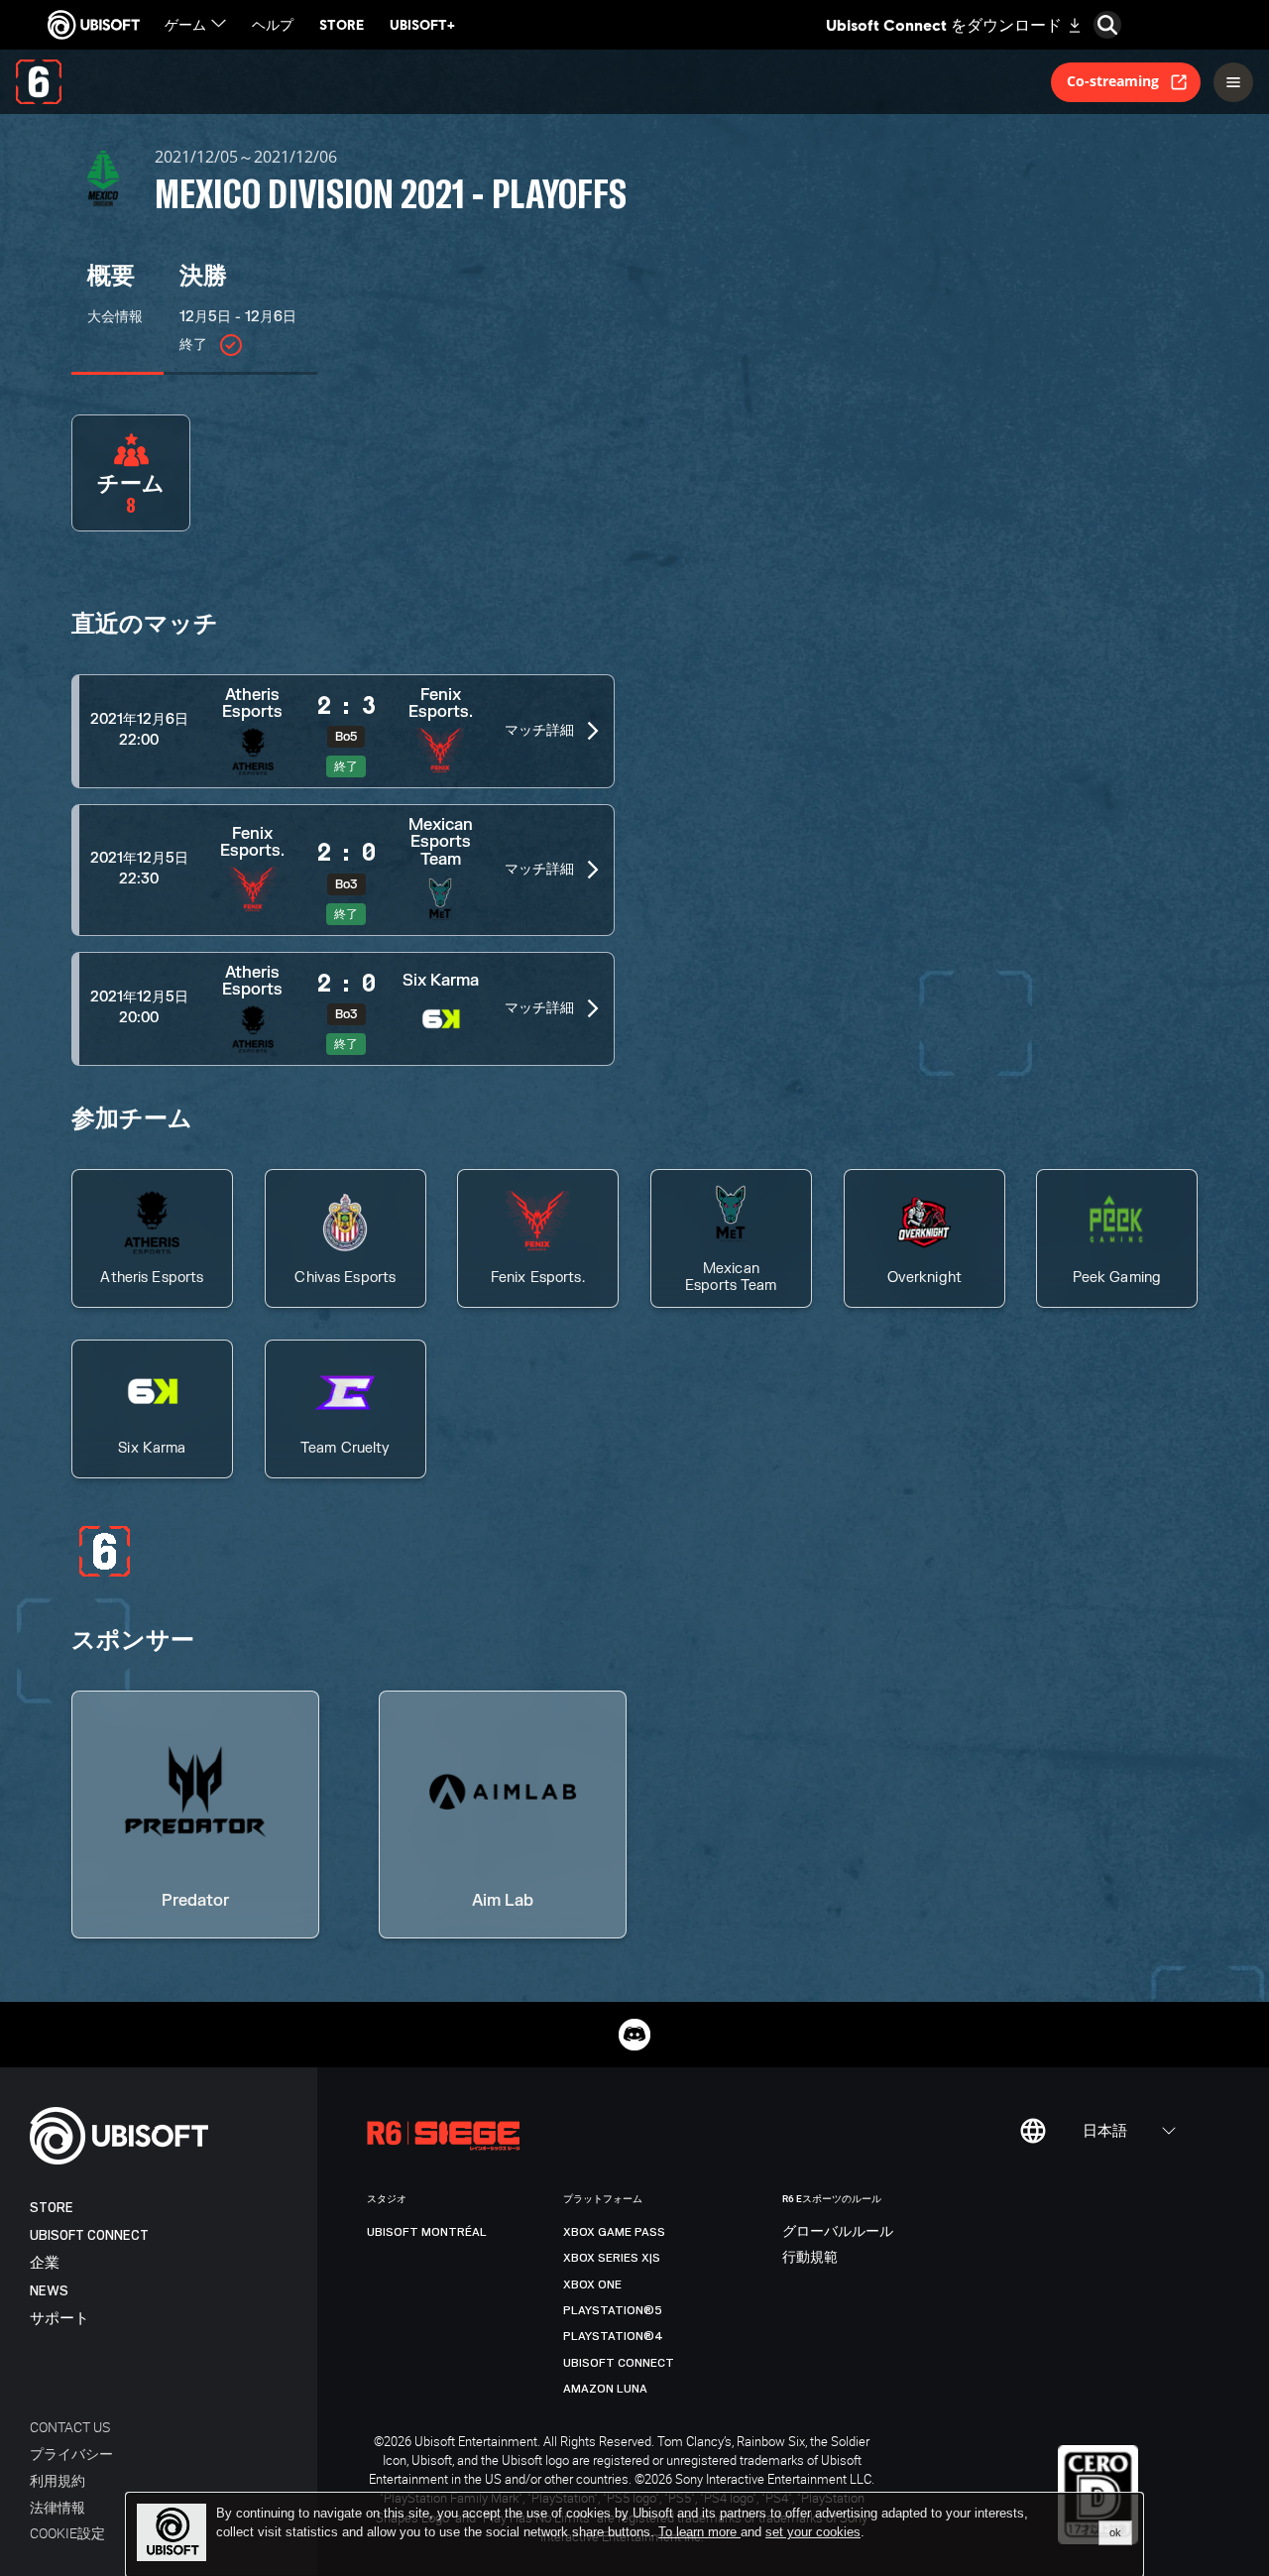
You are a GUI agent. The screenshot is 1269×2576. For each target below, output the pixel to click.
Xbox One (592, 2284)
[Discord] (634, 2035)
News (49, 2291)
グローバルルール (838, 2232)
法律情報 (58, 2507)
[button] (343, 731)
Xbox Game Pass (614, 2232)
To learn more (699, 2532)
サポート (59, 2319)
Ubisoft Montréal (427, 2232)
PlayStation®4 (613, 2336)
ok (1115, 2532)
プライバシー (71, 2454)
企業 (45, 2263)
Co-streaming (1113, 81)
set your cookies (813, 2532)
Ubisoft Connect (89, 2235)
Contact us (70, 2427)
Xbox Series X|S (612, 2258)
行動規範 (810, 2258)
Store (52, 2208)
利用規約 (58, 2480)
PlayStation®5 (613, 2310)
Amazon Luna (605, 2389)
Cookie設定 (67, 2533)
